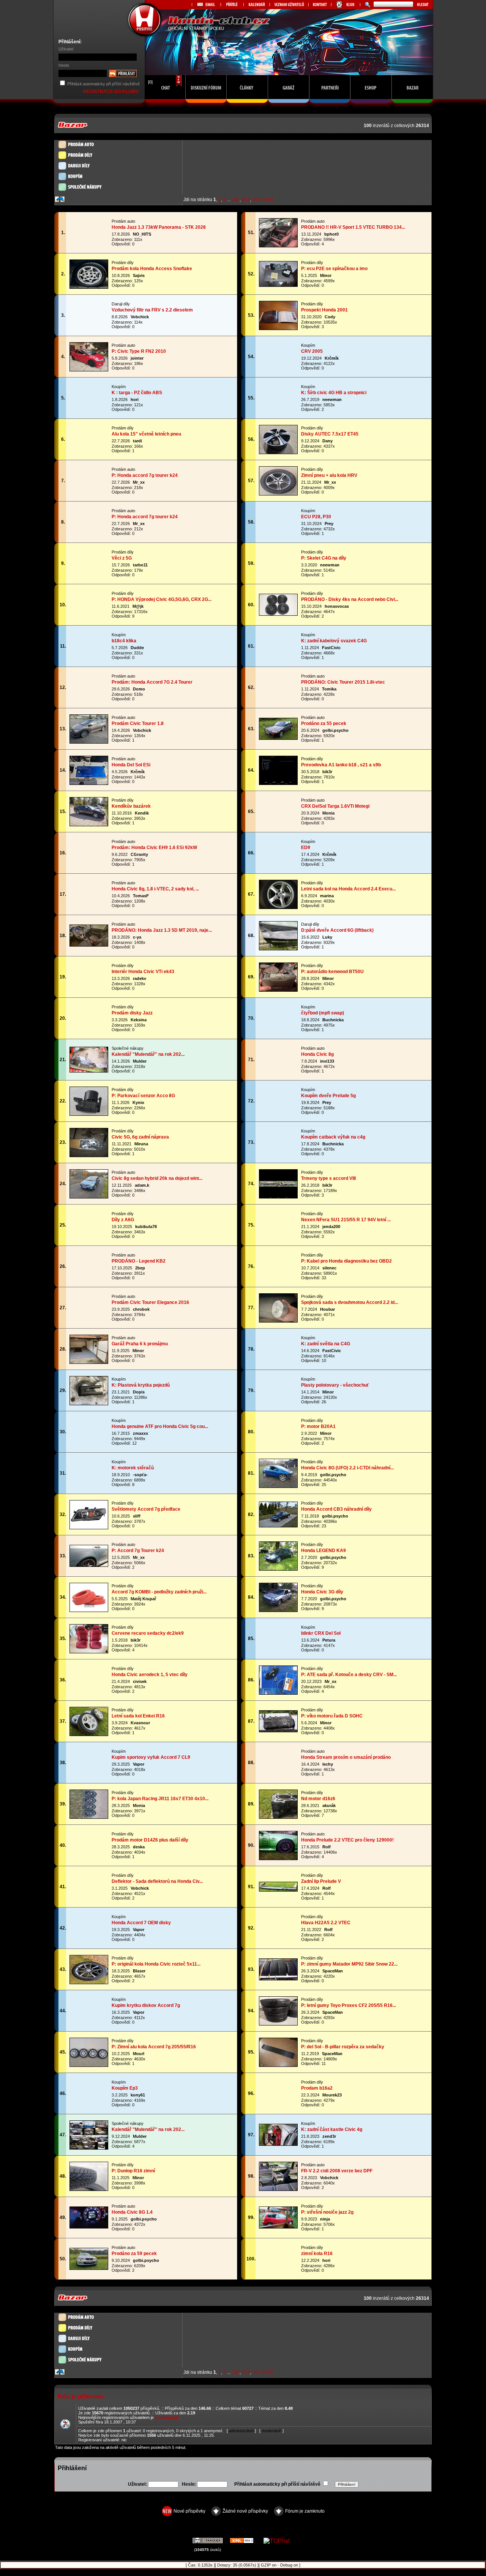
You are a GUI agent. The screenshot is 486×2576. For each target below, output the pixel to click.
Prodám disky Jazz (132, 1013)
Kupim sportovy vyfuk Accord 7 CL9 (151, 1757)
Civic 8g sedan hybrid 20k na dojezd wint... (157, 1178)
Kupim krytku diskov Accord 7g (146, 2005)
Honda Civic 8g (317, 1054)
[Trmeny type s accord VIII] (278, 1196)
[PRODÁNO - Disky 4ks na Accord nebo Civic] (278, 613)
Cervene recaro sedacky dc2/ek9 (148, 1633)
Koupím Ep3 (125, 2088)
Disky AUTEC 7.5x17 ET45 (330, 434)
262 (236, 200)
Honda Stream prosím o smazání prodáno (346, 1757)
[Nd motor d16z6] (278, 1816)
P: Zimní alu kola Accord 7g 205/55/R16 (154, 2047)
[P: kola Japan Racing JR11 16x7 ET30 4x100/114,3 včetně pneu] (89, 1816)
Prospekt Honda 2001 (324, 310)
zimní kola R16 (317, 2254)
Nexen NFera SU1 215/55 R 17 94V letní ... (346, 1220)
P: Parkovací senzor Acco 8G (143, 1096)
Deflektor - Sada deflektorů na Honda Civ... (157, 1881)
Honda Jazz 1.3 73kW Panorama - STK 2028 (159, 227)
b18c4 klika (124, 641)
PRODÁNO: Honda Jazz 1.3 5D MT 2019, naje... (162, 930)
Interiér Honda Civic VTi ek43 (143, 972)
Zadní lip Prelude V (321, 1881)
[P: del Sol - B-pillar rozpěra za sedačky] (278, 2064)
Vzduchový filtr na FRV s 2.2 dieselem (152, 310)
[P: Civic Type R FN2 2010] (89, 369)
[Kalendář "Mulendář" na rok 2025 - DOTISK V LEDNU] (89, 2147)
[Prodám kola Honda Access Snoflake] (89, 286)
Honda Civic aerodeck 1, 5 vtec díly (150, 1675)
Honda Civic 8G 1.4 (132, 2212)
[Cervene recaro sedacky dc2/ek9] (89, 1651)
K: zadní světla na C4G (326, 1344)
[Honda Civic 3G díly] (278, 1610)
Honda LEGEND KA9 (323, 1551)
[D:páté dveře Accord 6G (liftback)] (278, 948)
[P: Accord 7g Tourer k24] (89, 1564)
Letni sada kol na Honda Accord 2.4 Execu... (348, 889)
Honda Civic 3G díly (322, 1592)
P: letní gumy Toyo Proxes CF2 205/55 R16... (349, 2005)
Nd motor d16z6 (318, 1799)
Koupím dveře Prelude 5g (328, 1096)
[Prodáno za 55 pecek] (278, 737)
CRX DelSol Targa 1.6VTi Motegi (335, 806)
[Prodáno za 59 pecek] (89, 2267)
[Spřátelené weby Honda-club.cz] (232, 5)
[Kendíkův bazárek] (89, 824)
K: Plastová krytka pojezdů (141, 1385)
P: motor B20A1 (318, 1426)
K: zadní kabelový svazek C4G (334, 641)
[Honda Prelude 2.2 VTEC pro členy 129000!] (278, 1858)
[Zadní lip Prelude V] (278, 1889)
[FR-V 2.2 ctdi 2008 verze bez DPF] (278, 2188)
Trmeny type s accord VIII (328, 1178)
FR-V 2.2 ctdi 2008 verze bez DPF (337, 2171)
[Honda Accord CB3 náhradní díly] (278, 1525)
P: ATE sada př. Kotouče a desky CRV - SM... (349, 1675)
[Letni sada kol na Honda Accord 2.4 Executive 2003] (278, 907)
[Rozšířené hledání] (367, 5)
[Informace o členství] (346, 5)
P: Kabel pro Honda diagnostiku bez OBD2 (346, 1261)
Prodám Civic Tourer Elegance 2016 (150, 1302)
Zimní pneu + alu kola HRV (329, 475)
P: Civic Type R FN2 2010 (139, 351)
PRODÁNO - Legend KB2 (139, 1261)
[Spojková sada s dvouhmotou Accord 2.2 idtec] (278, 1320)
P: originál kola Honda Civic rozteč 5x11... (156, 1964)
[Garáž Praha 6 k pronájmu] (89, 1361)
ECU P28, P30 (316, 517)
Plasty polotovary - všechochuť (335, 1385)
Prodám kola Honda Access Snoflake (152, 269)
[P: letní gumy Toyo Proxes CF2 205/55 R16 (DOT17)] (278, 2023)
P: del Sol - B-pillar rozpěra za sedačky (343, 2047)
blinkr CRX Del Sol (321, 1633)
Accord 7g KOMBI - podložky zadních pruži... (159, 1592)
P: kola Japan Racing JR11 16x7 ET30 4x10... (160, 1799)
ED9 (306, 848)
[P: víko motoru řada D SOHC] (278, 1730)
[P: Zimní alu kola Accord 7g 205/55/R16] (89, 2064)
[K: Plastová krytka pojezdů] (89, 1403)
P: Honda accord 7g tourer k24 (145, 475)
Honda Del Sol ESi (131, 765)
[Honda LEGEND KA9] (278, 1568)
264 (256, 200)
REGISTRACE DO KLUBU (111, 91)
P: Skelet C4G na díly (324, 558)
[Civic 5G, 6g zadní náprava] (89, 1155)
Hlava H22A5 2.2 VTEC (326, 1923)
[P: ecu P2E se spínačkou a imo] (278, 284)
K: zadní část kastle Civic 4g (332, 2129)
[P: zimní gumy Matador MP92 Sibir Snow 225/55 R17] (278, 1978)
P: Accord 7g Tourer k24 (138, 1551)
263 (246, 200)
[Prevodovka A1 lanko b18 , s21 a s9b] (278, 782)
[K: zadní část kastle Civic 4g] (278, 2143)
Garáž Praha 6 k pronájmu (140, 1344)
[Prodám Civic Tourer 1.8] (89, 741)
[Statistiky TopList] (277, 2541)
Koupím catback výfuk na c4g (333, 1137)
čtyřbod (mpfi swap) (323, 1013)
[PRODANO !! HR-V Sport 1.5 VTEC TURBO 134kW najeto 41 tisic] (278, 245)
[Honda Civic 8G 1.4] (89, 2226)
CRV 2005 (312, 351)
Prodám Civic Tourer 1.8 (138, 723)
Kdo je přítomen (81, 2396)
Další (268, 200)
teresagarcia (167, 2417)
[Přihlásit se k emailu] (206, 5)
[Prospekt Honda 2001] (278, 328)
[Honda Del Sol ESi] (89, 782)
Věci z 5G (122, 558)
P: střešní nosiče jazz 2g (327, 2212)
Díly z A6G (123, 1220)
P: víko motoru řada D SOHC (332, 1716)
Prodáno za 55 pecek (324, 723)
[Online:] (165, 105)
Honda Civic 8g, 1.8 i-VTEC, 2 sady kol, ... (155, 889)
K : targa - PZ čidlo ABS (137, 393)
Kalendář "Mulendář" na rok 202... (148, 1054)
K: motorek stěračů (133, 1468)
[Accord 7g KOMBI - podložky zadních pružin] (89, 1610)
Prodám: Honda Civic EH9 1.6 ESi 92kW (154, 848)
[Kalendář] (256, 5)
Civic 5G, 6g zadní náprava (140, 1137)
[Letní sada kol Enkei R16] (89, 1734)
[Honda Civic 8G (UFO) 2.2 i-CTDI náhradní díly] (278, 1485)
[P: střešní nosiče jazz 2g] (278, 2226)
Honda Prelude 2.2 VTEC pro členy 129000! (347, 1840)
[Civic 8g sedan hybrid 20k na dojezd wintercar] (89, 1196)
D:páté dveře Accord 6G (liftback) (337, 930)
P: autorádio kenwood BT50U (332, 972)
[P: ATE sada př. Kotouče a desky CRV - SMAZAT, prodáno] (278, 1692)
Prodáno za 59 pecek (134, 2254)
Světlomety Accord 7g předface (146, 1509)
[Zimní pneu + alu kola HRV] (278, 493)
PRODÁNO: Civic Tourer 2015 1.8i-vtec (343, 682)
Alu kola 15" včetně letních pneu (146, 434)
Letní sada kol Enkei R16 (138, 1716)
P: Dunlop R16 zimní (133, 2171)
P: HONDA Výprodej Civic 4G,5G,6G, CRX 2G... (162, 599)
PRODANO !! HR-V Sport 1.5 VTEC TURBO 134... (353, 227)
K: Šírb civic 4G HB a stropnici (334, 393)
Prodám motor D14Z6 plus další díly (150, 1840)
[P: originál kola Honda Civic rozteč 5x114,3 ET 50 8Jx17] (89, 1982)
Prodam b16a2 (317, 2088)
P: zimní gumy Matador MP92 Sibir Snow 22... (349, 1964)
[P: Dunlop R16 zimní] (89, 2188)
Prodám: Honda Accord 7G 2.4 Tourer (152, 682)
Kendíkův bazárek (131, 806)
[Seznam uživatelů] (289, 5)
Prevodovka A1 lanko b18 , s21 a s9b (341, 765)
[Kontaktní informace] (320, 5)
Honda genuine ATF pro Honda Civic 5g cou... (160, 1426)
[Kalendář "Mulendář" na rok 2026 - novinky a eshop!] (89, 1070)
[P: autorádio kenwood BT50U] (278, 989)
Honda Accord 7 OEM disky (141, 1923)
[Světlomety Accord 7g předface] (89, 1527)
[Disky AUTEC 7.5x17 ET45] (278, 452)
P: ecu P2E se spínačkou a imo (334, 269)
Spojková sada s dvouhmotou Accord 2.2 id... (350, 1302)
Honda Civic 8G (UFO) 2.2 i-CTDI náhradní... (347, 1468)
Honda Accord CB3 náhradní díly (336, 1509)
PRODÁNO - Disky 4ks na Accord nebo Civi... (350, 599)
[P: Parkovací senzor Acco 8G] (89, 1113)
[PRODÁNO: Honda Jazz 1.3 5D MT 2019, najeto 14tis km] (89, 944)
